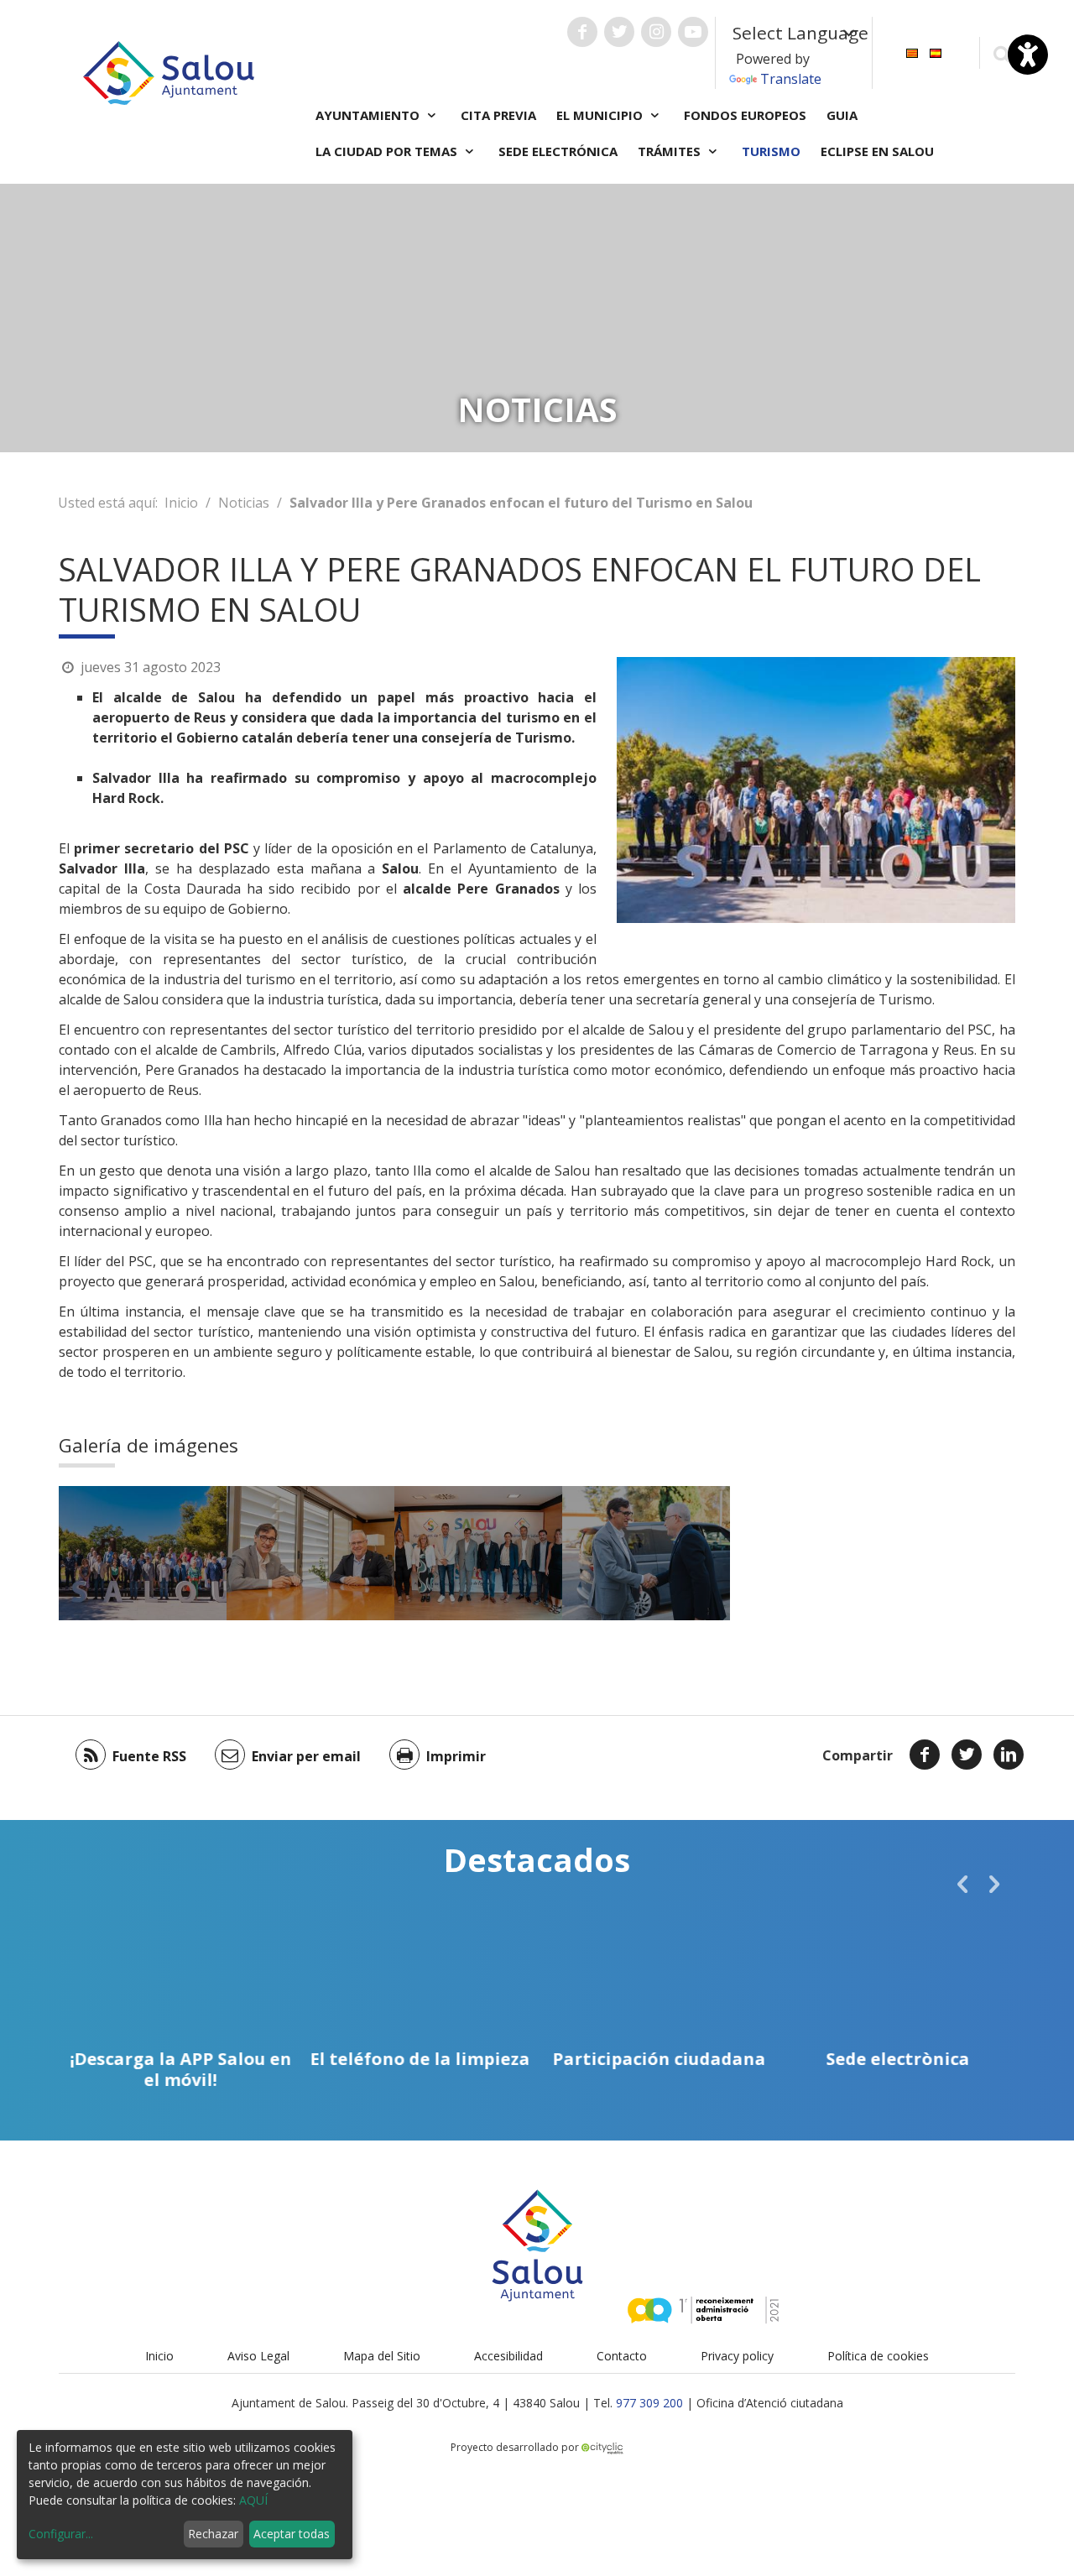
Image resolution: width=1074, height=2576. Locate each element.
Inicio (181, 503)
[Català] (912, 52)
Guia (842, 115)
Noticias (244, 503)
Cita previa (498, 115)
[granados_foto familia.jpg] (143, 1553)
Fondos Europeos (745, 115)
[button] (962, 1884)
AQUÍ (253, 2500)
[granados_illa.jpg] (646, 1553)
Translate (791, 79)
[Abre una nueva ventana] (582, 32)
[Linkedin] (1009, 1755)
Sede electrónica (558, 151)
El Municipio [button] (601, 115)
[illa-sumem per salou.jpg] (478, 1553)
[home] (169, 71)
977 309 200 (649, 2403)
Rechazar (213, 2534)
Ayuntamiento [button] (369, 115)
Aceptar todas (292, 2534)
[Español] (936, 52)
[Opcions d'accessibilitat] (1028, 55)
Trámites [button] (671, 151)
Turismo (771, 151)
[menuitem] (912, 52)
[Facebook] (925, 1755)
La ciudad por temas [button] (388, 151)
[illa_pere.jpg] (310, 1553)
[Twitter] (967, 1755)
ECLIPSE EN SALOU (877, 151)
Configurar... (61, 2534)
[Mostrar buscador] (1001, 53)
